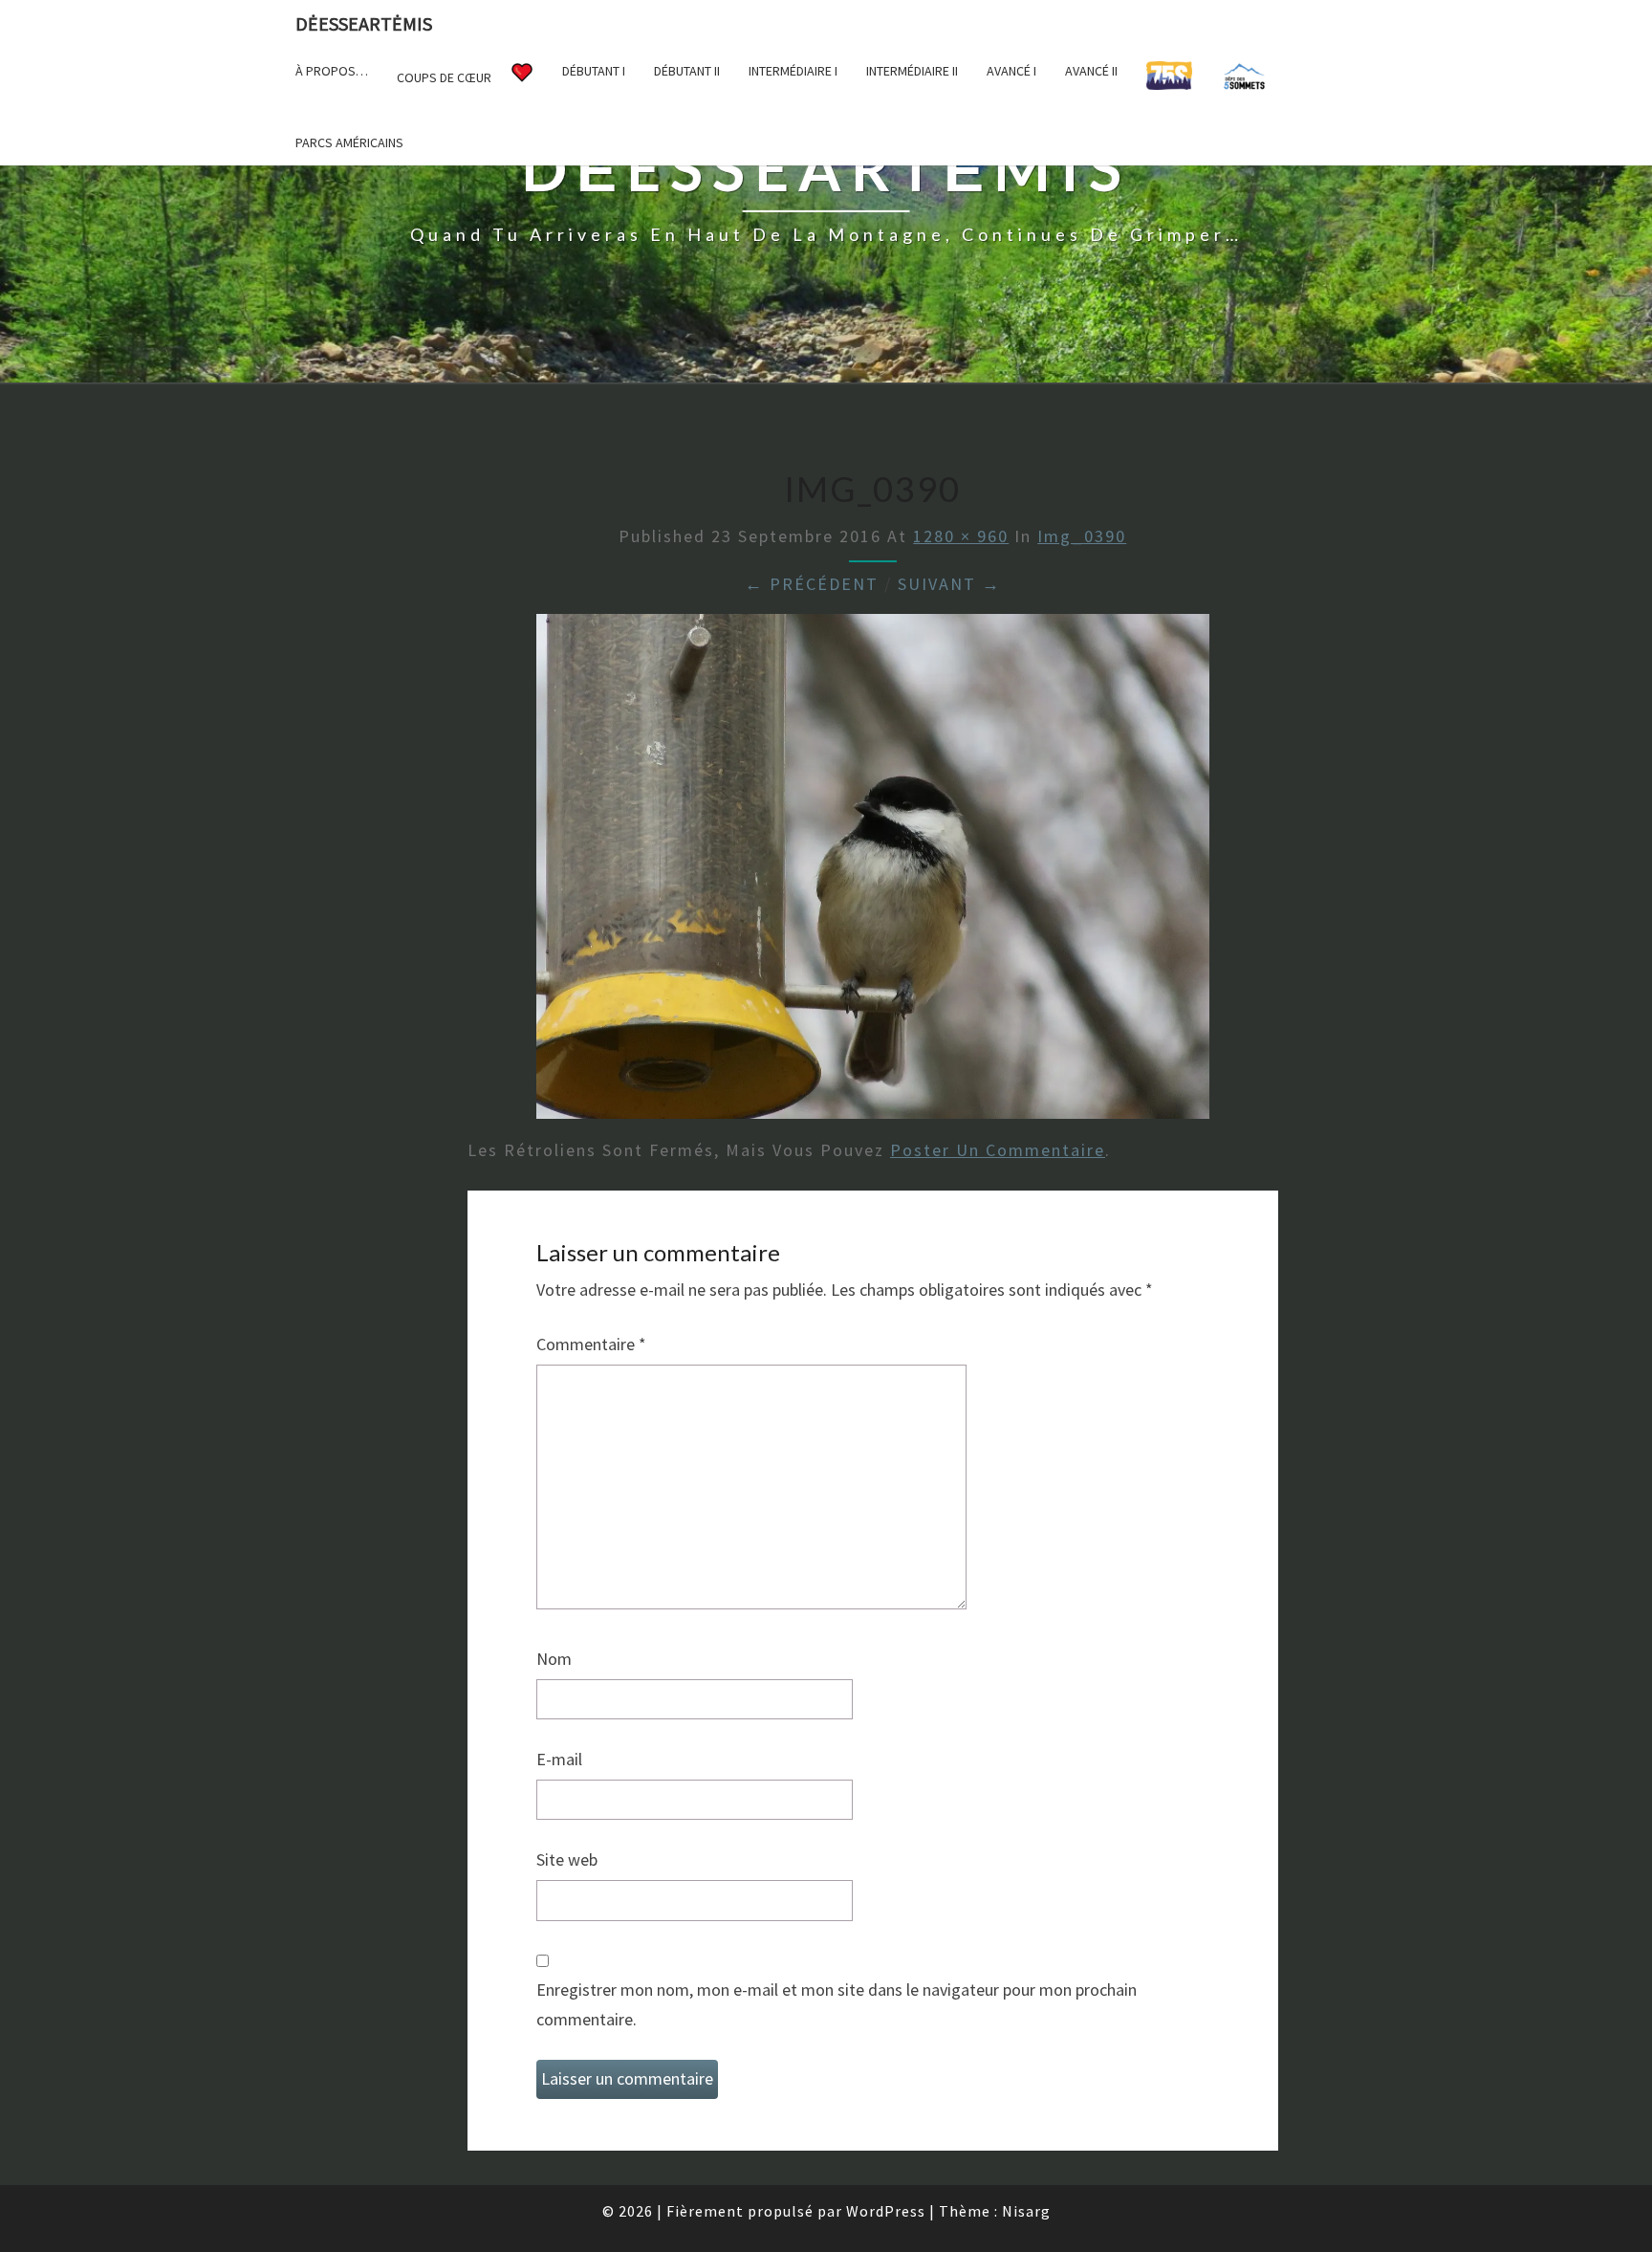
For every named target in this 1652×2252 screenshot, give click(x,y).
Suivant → (949, 584)
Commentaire (591, 1344)
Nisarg (1026, 2211)
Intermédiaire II (912, 71)
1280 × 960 (961, 536)
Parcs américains (349, 142)
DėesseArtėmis (364, 23)
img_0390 (1082, 536)
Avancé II (1091, 71)
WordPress (886, 2211)
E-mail (559, 1759)
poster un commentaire (998, 1150)
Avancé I (1011, 71)
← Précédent (812, 584)
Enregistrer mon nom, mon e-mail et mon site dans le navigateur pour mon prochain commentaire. (837, 2004)
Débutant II (687, 71)
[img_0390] (873, 873)
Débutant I (594, 71)
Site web (567, 1859)
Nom (554, 1659)
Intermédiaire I (793, 71)
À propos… (332, 71)
